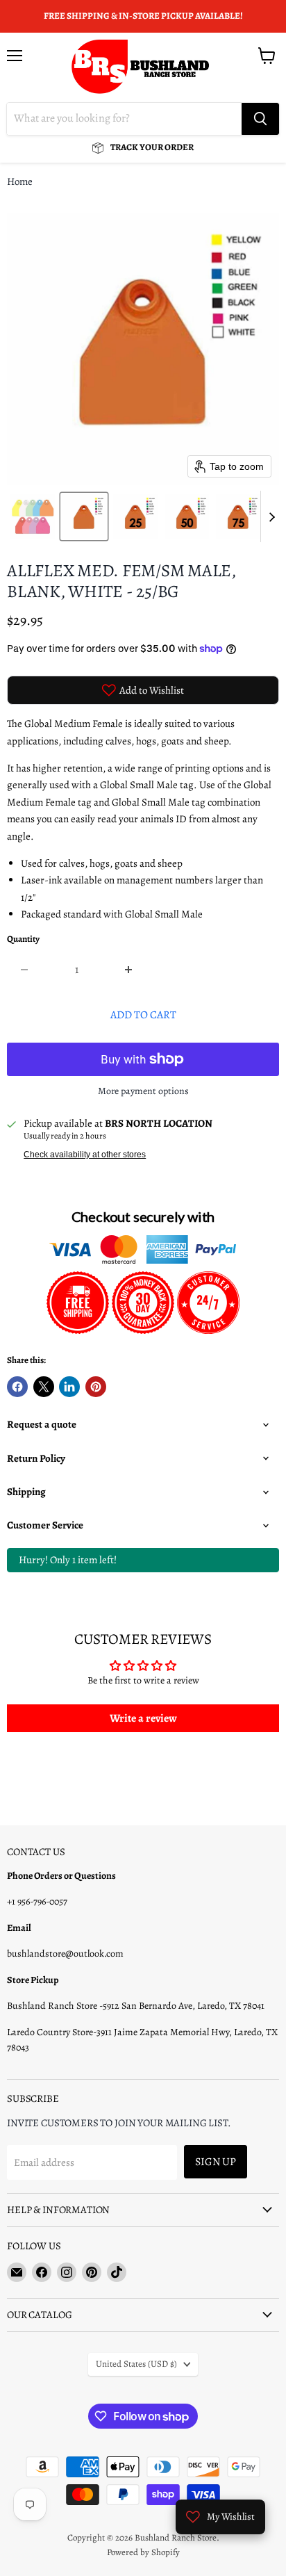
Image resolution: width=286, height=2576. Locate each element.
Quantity (23, 939)
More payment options (143, 1091)
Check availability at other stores (85, 1155)
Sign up (216, 2161)
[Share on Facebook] (17, 1387)
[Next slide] (271, 516)
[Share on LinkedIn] (69, 1387)
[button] (33, 516)
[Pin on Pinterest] (96, 1387)
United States (136, 2364)
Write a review (143, 1718)
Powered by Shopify (143, 2552)
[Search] (260, 119)
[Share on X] (44, 1387)
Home (20, 182)
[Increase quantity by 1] (129, 970)
